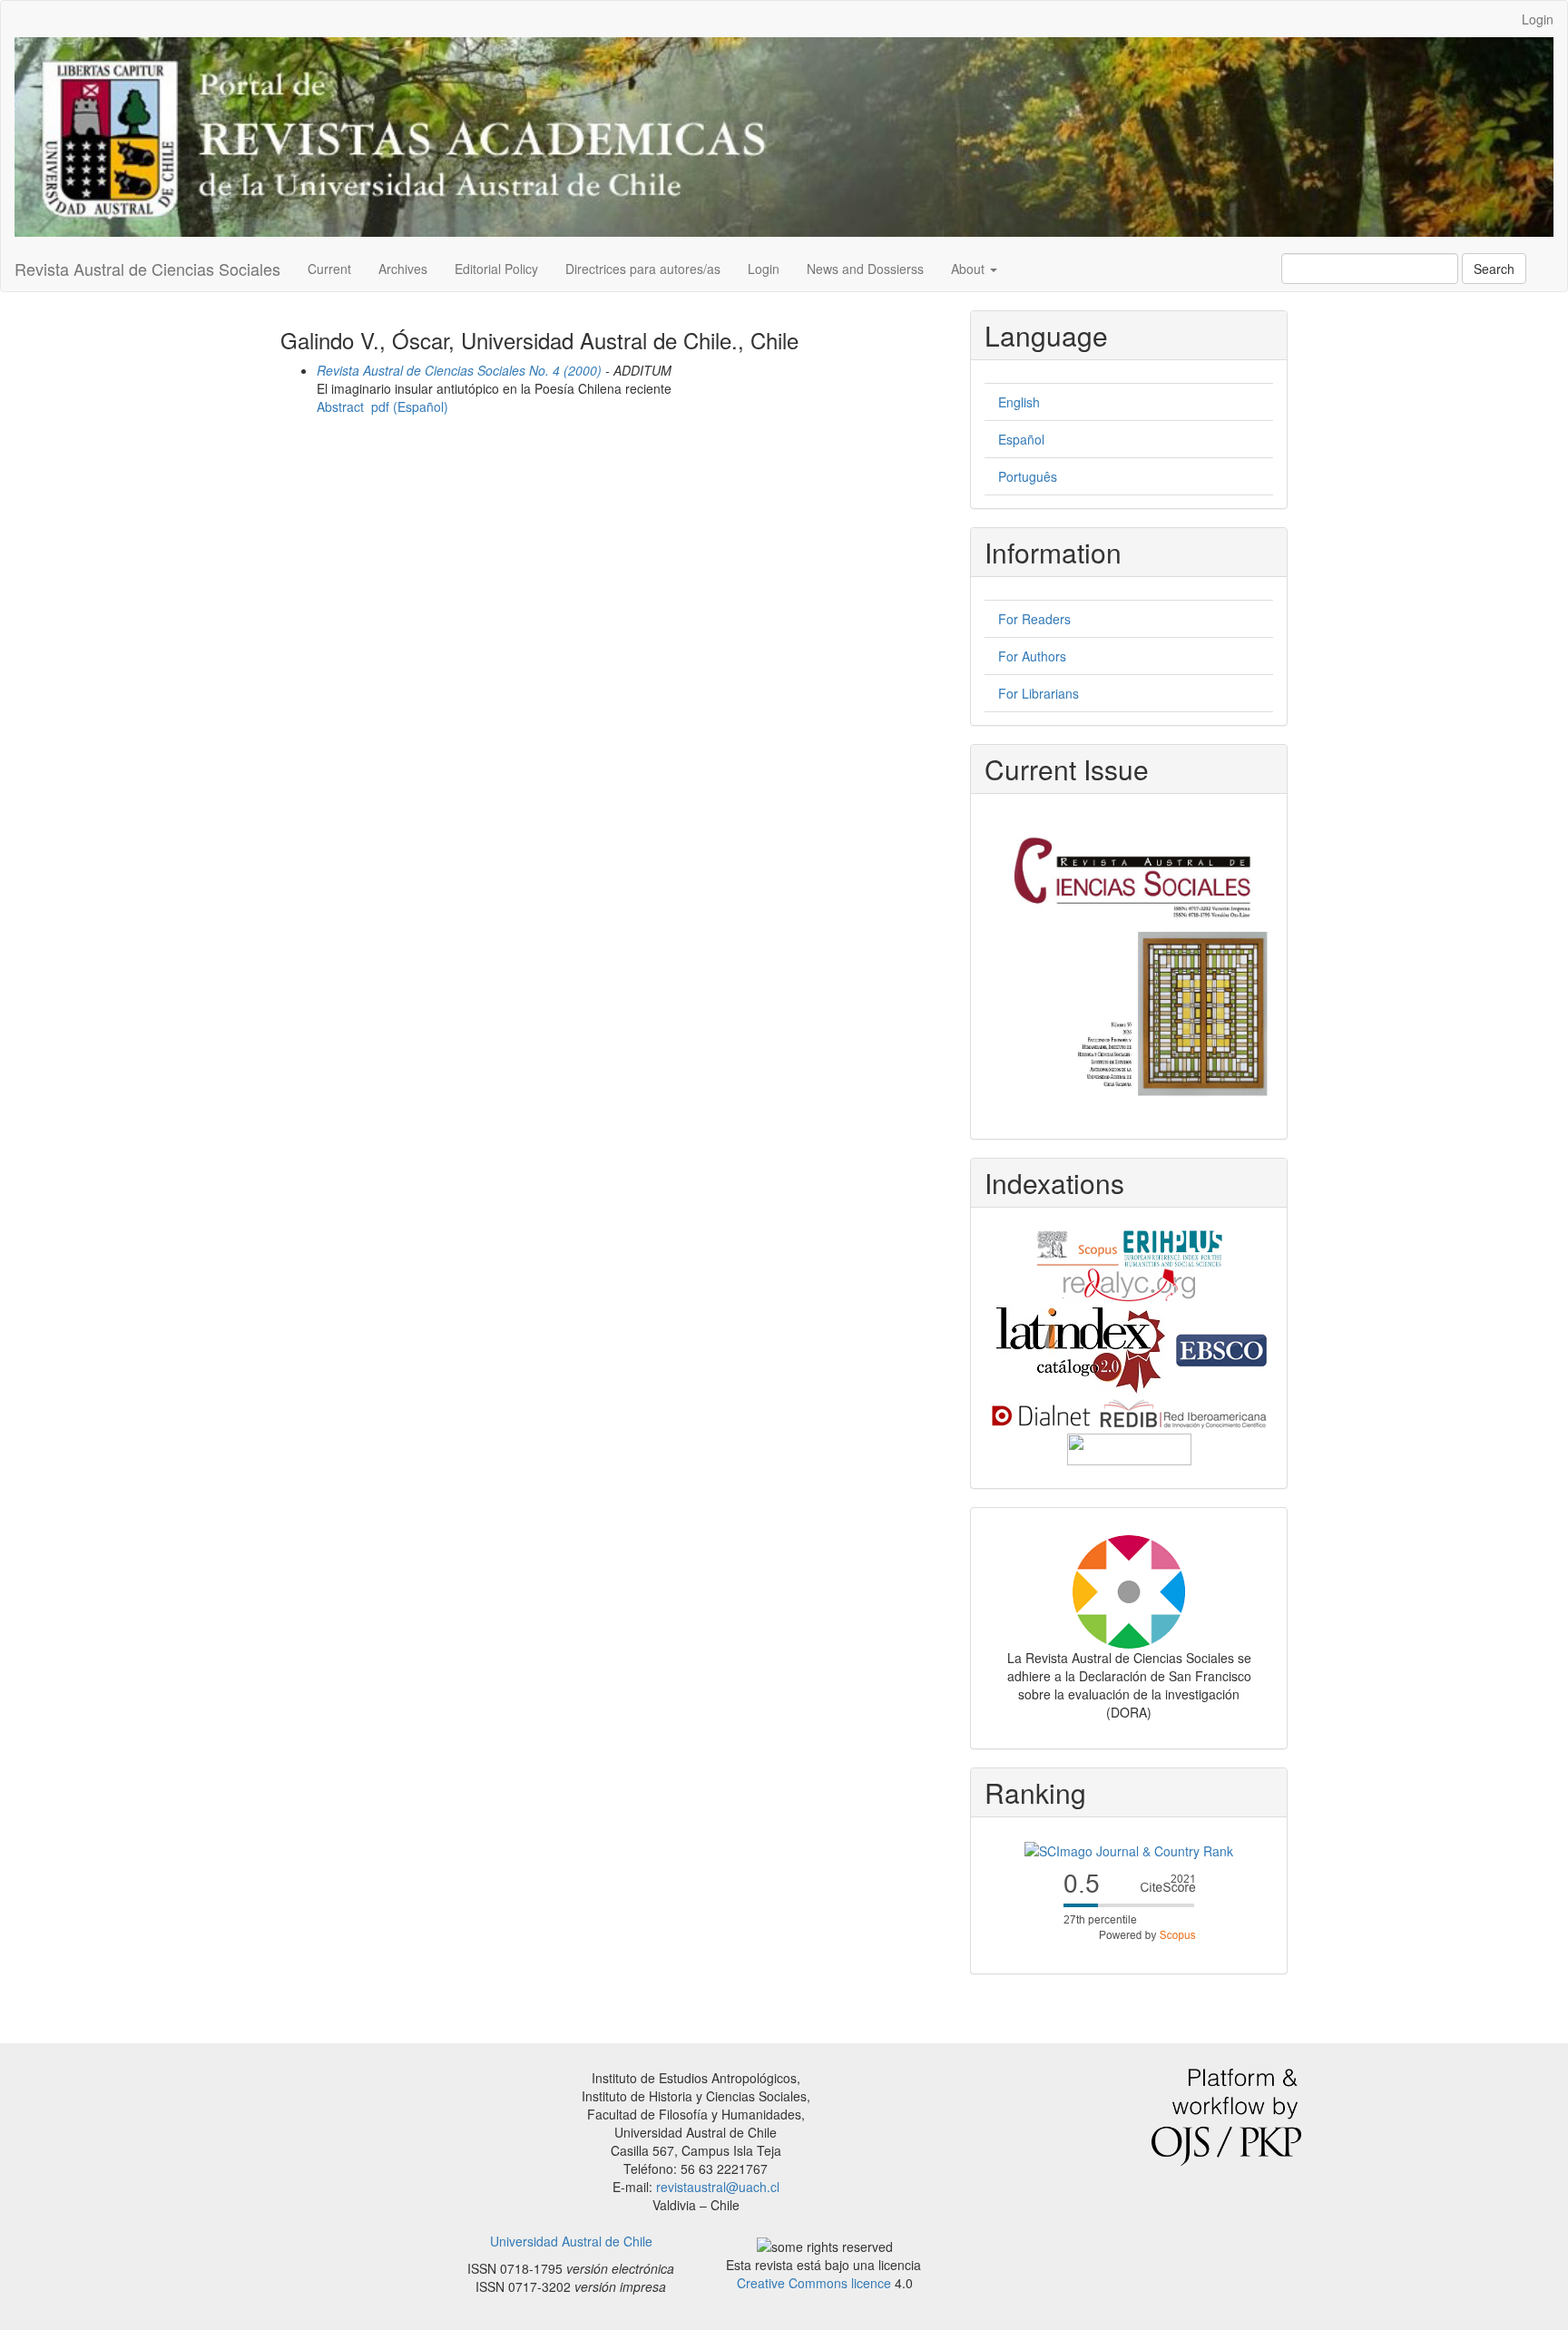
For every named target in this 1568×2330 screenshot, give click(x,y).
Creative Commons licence (814, 2283)
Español (1021, 439)
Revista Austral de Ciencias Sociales (147, 269)
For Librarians (1039, 693)
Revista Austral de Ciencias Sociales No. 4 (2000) (459, 370)
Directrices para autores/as (643, 269)
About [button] (970, 269)
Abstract (340, 406)
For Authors (1032, 656)
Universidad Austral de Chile (571, 2241)
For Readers (1034, 619)
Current (329, 269)
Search (1494, 269)
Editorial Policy (496, 269)
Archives (403, 269)
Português (1028, 476)
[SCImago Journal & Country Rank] (1129, 1849)
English (1019, 402)
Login (1538, 19)
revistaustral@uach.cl (718, 2187)
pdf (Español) (410, 406)
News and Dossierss (865, 269)
